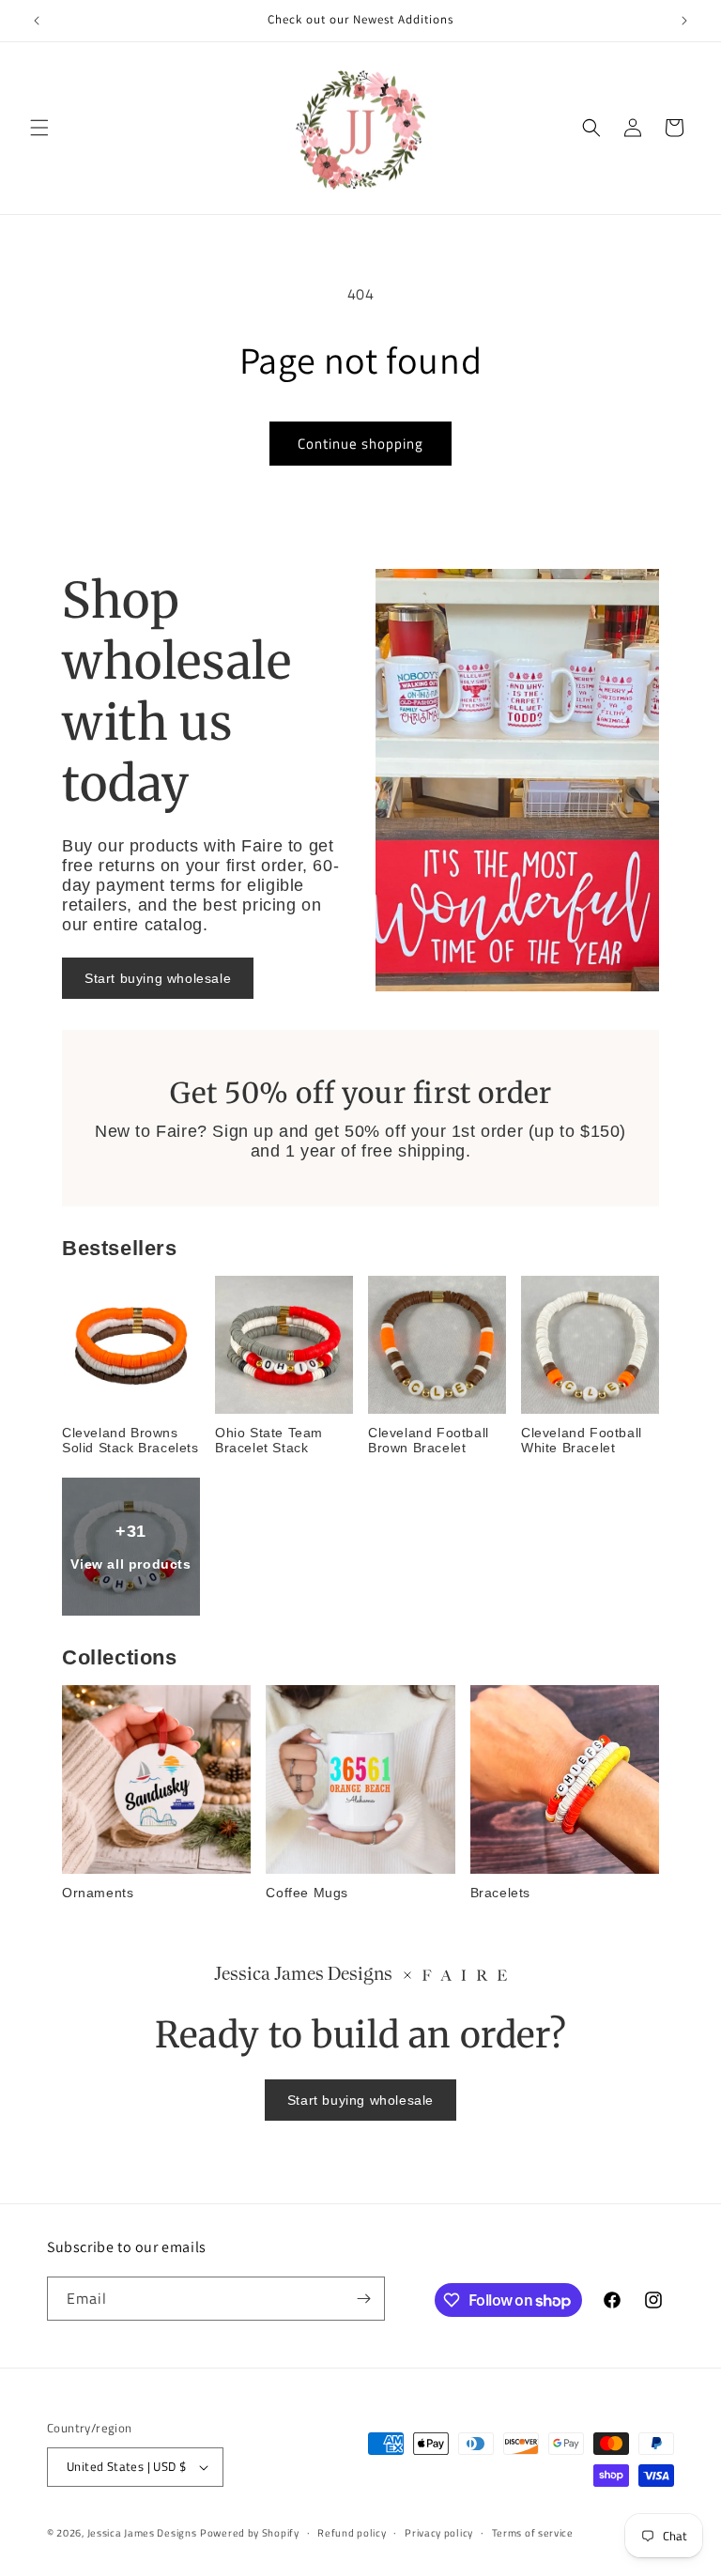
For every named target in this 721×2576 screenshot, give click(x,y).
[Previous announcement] (37, 21)
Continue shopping (360, 444)
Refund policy (352, 2533)
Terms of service (533, 2533)
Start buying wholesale (158, 978)
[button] (39, 128)
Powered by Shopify (250, 2533)
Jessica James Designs (142, 2533)
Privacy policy (439, 2533)
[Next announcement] (684, 21)
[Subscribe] (363, 2299)
